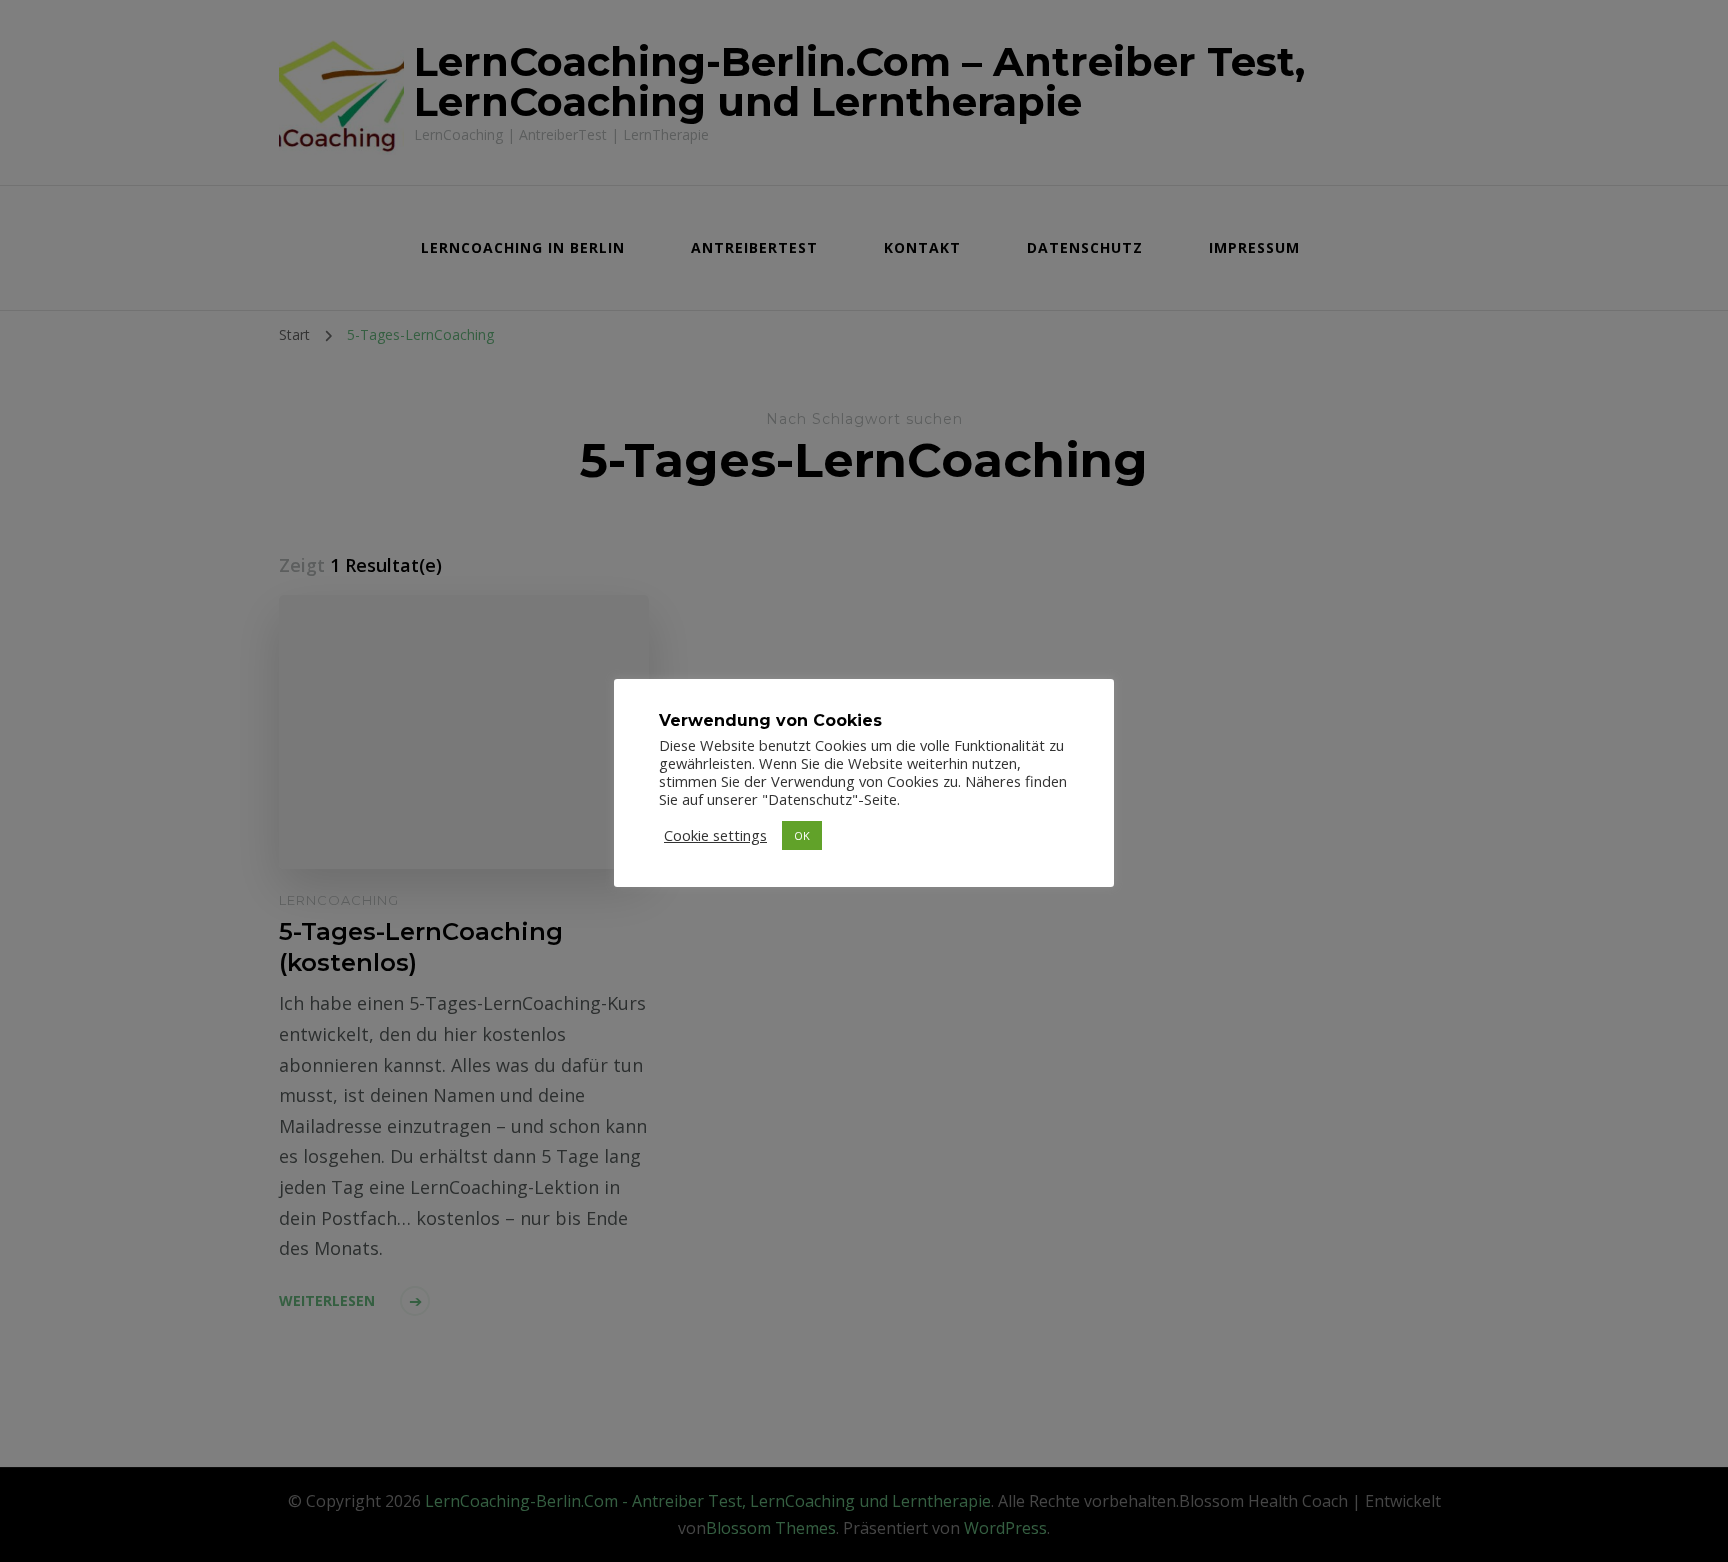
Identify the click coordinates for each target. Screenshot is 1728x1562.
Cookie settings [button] (715, 835)
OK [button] (802, 835)
